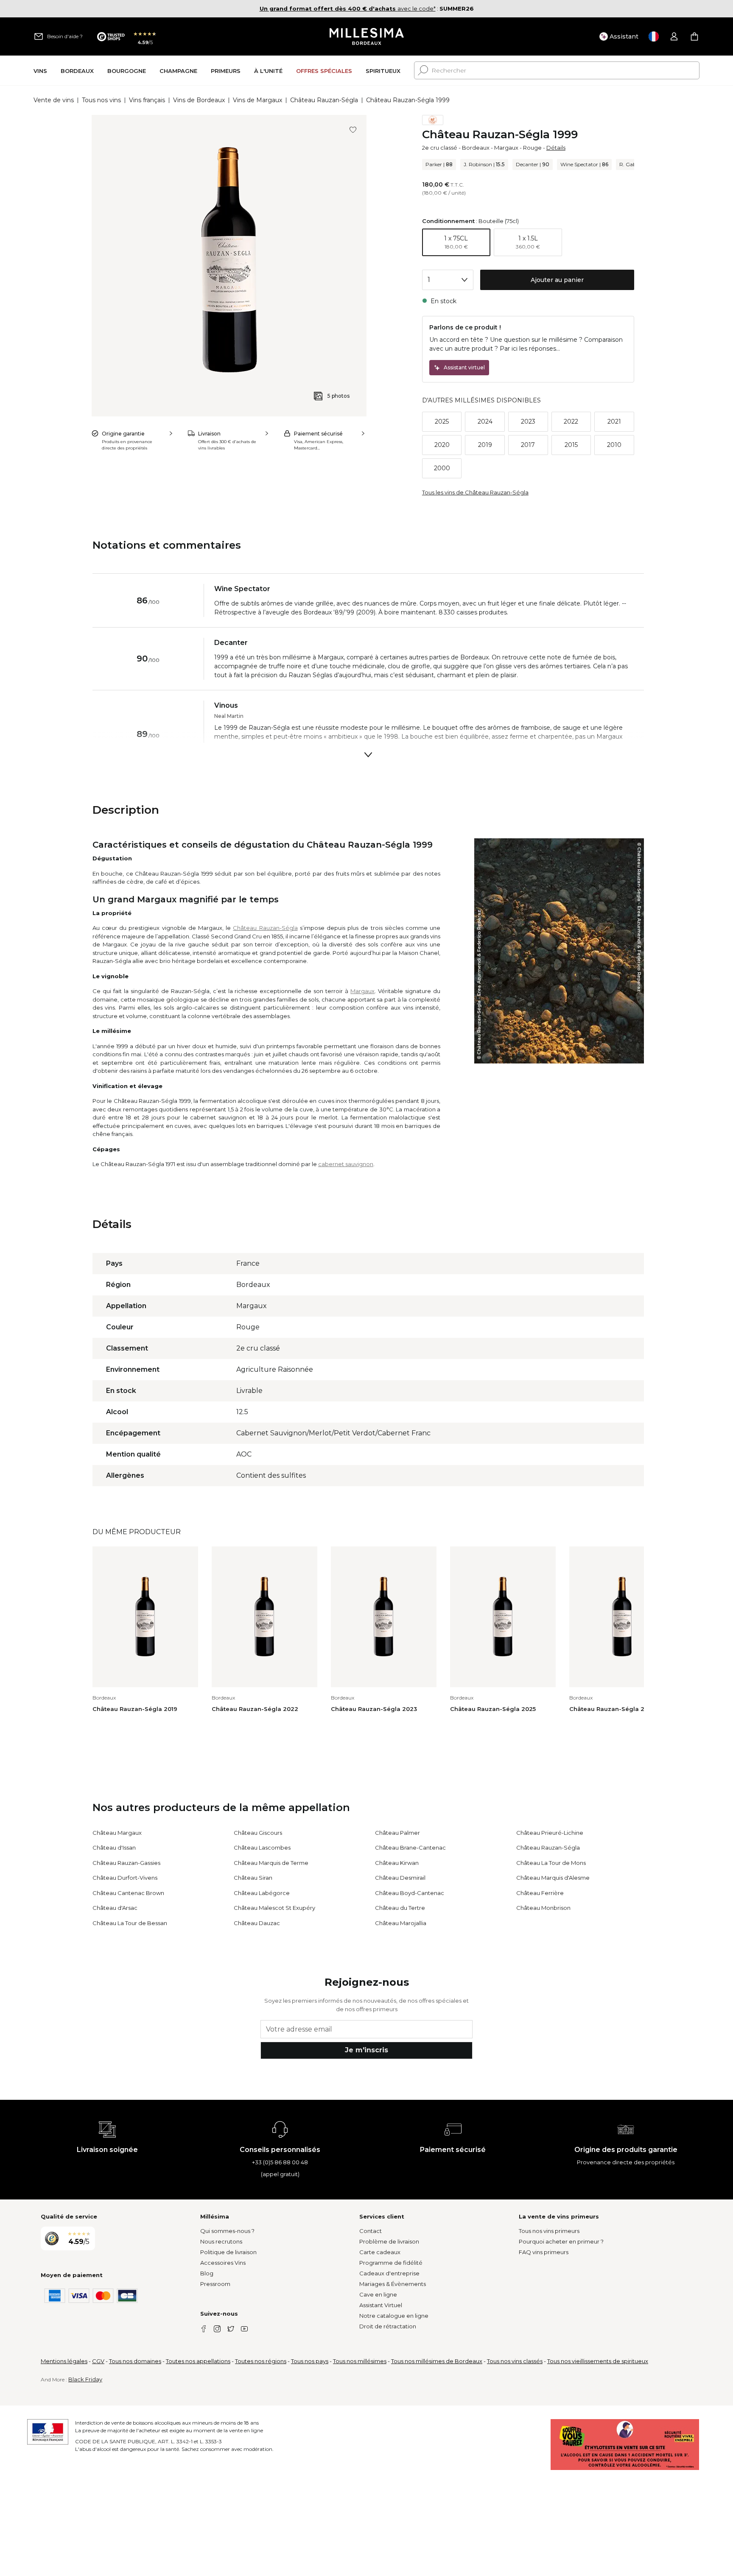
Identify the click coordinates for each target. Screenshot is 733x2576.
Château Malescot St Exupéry (274, 1908)
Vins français (147, 100)
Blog (207, 2273)
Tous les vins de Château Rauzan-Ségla (475, 492)
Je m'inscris (366, 2050)
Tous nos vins (101, 100)
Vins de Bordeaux (199, 100)
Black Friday (85, 2379)
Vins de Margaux (257, 100)
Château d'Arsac (115, 1908)
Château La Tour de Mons (551, 1863)
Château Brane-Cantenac (410, 1848)
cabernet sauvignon (346, 1164)
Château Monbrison (543, 1908)
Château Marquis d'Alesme (553, 1878)
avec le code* (348, 8)
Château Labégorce (262, 1893)
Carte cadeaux (380, 2252)
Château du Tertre (400, 1908)
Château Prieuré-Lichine (550, 1833)
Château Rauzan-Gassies (126, 1863)
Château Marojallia (401, 1923)
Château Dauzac (257, 1923)
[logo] (367, 36)
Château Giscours (258, 1833)
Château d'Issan (114, 1848)
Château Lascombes (262, 1848)
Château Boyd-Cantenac (410, 1893)
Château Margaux (117, 1833)
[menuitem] (40, 71)
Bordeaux (476, 148)
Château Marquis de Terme (271, 1863)
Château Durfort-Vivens (125, 1878)
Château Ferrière (540, 1893)
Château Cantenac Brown (128, 1893)
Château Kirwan (397, 1863)
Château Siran (253, 1878)
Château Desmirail (400, 1878)
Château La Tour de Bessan (130, 1923)
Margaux (506, 148)
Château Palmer (397, 1833)
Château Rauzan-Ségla (324, 100)
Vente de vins (54, 100)
